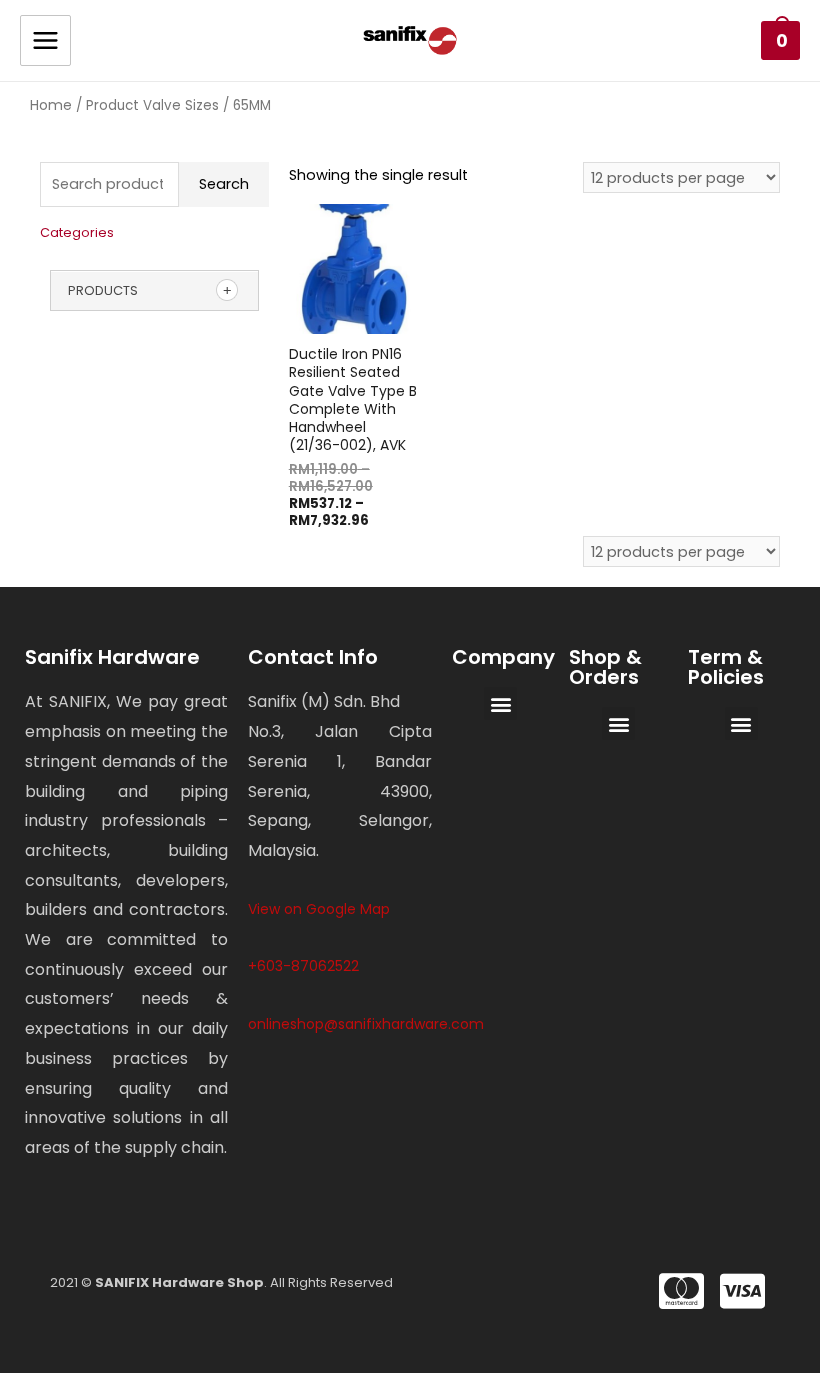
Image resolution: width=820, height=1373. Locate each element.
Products (103, 290)
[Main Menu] (45, 40)
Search (224, 184)
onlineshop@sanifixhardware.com (366, 1024)
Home (51, 105)
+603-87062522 (303, 966)
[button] (500, 703)
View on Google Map (319, 909)
